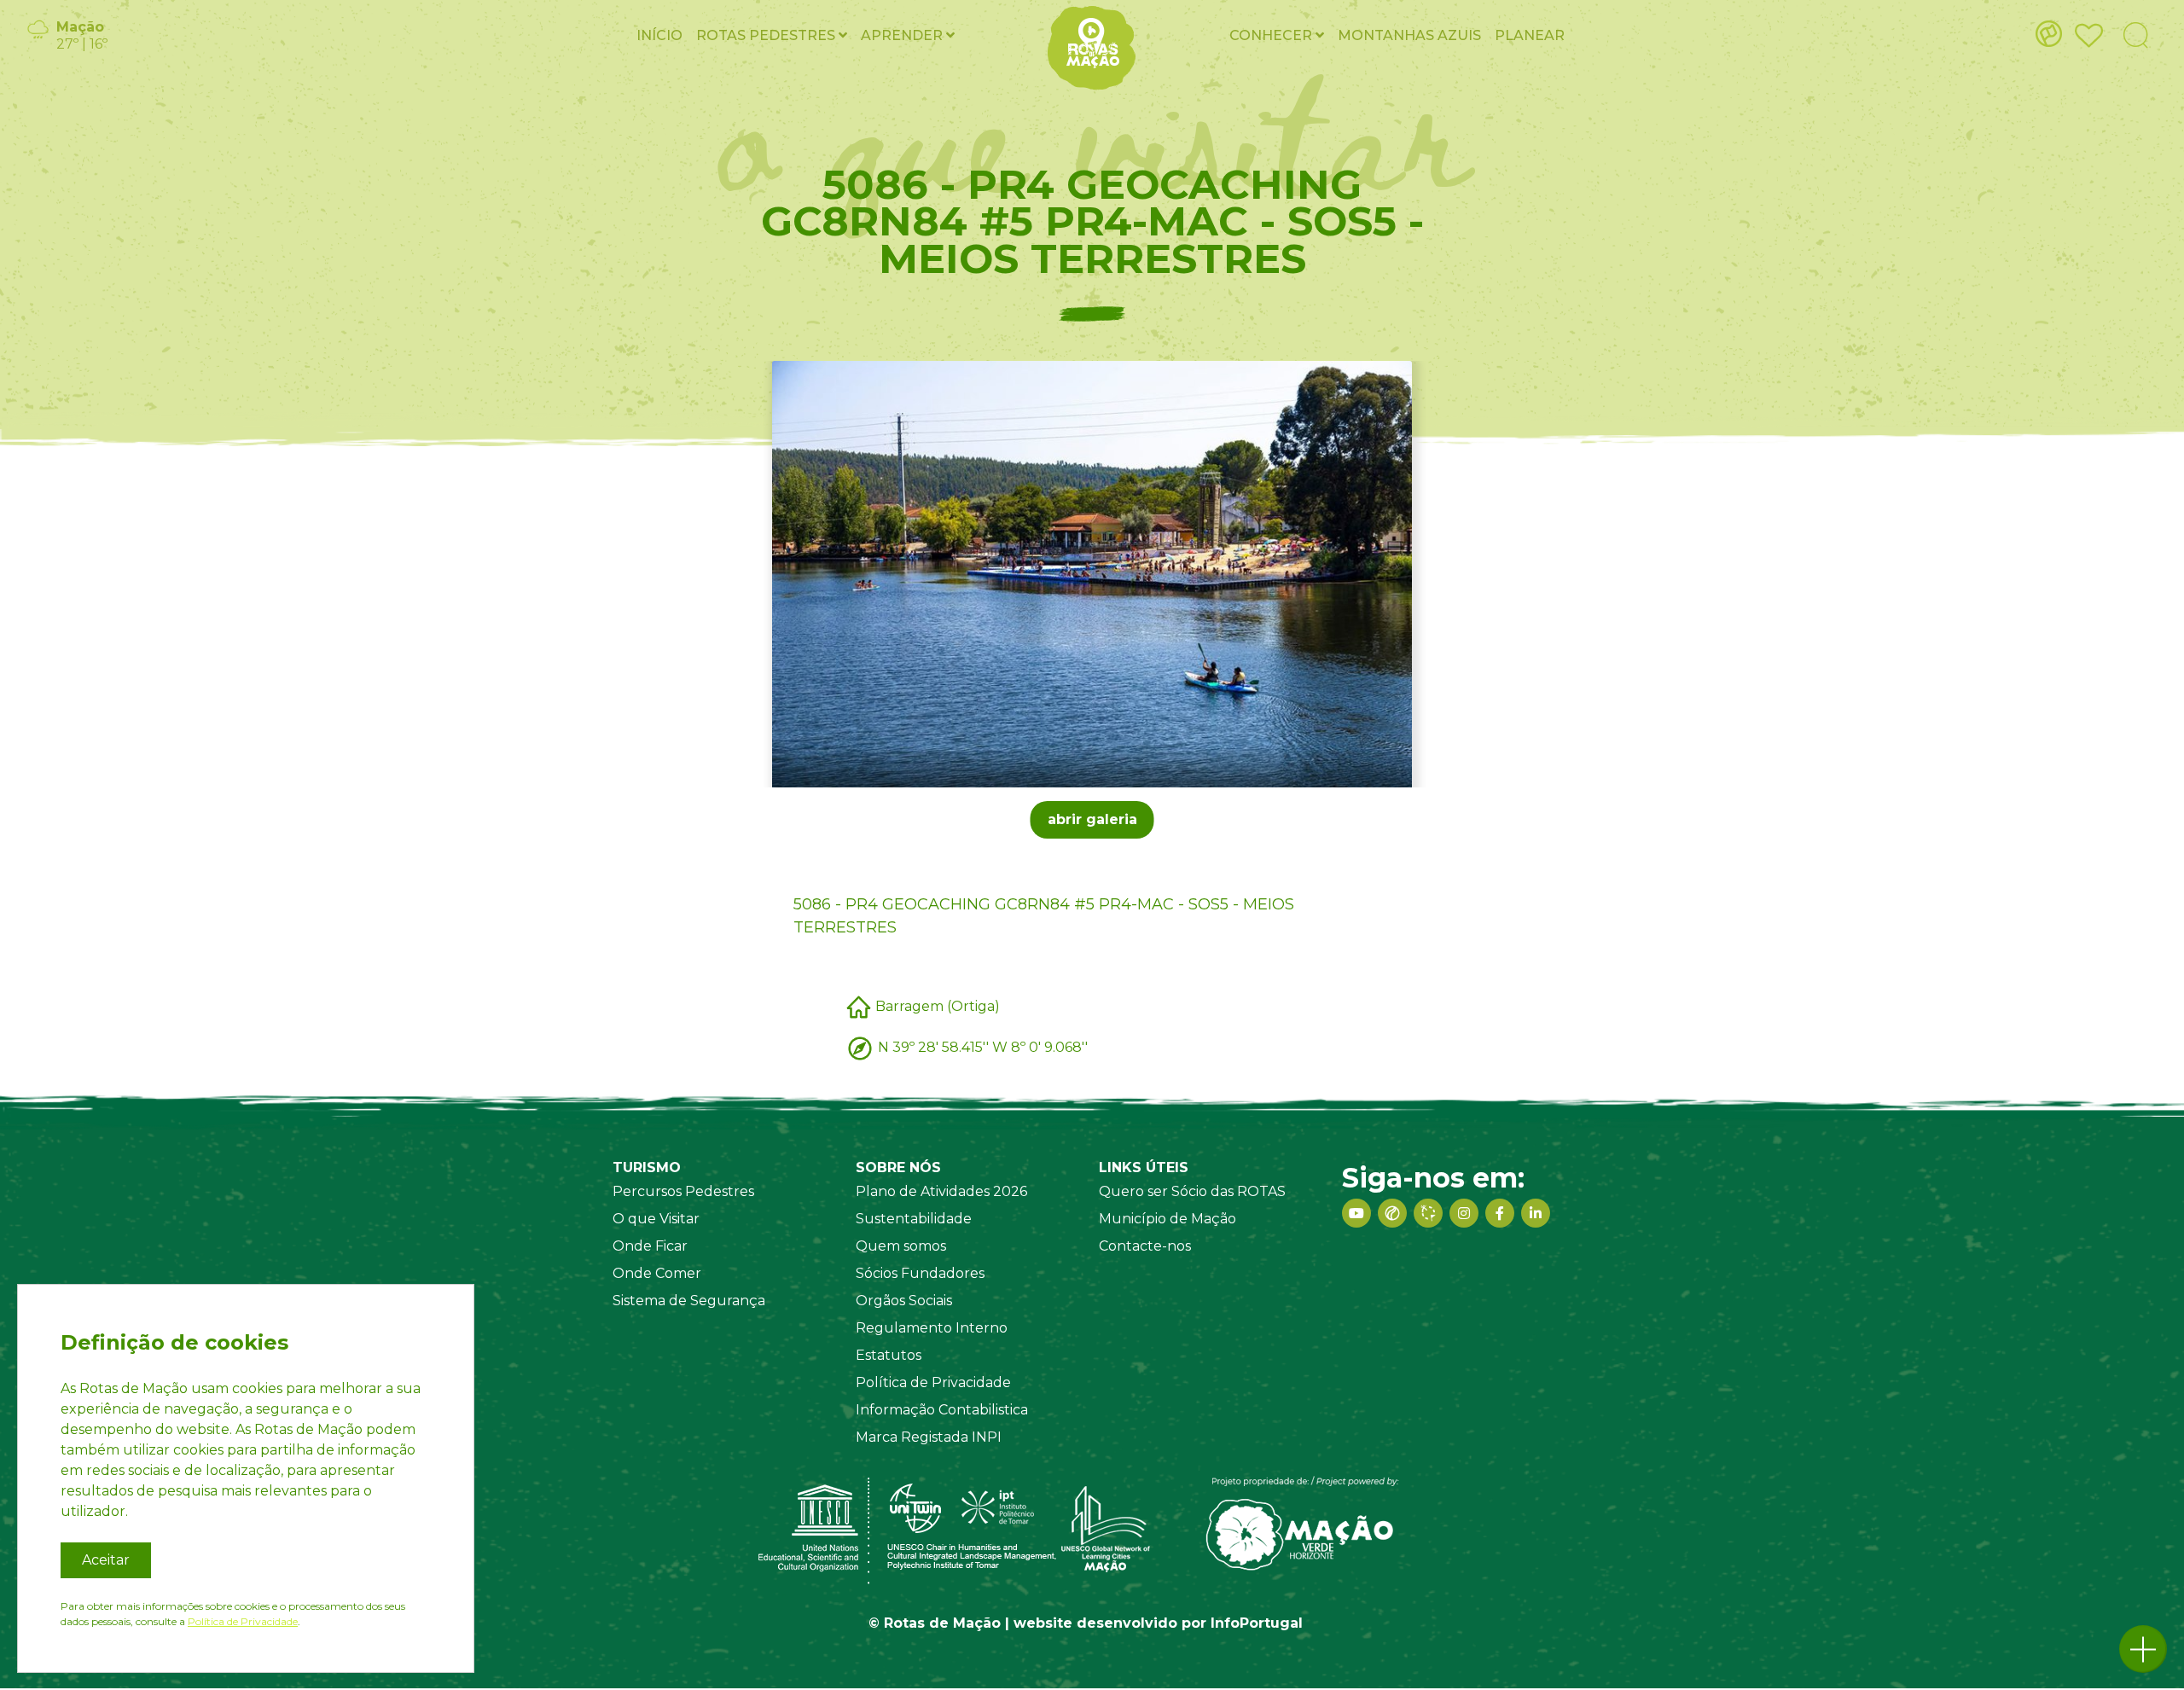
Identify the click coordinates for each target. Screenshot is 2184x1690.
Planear (1530, 35)
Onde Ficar (650, 1246)
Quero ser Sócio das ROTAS (1192, 1191)
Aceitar (106, 1560)
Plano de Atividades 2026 (941, 1191)
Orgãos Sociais (904, 1301)
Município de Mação (1168, 1219)
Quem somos (901, 1246)
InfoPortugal (1257, 1623)
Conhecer (1272, 35)
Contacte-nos (1145, 1246)
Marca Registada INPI (929, 1437)
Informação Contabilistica (942, 1410)
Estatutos (889, 1355)
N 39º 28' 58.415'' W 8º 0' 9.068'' (983, 1046)
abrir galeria (1092, 819)
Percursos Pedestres (683, 1191)
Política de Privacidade (933, 1382)
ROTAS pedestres (767, 35)
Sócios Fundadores (920, 1273)
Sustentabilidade (914, 1219)
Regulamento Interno (932, 1328)
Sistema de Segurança (689, 1301)
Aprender (903, 35)
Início (659, 35)
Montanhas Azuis (1409, 35)
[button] (2143, 1649)
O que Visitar (656, 1219)
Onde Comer (657, 1273)
